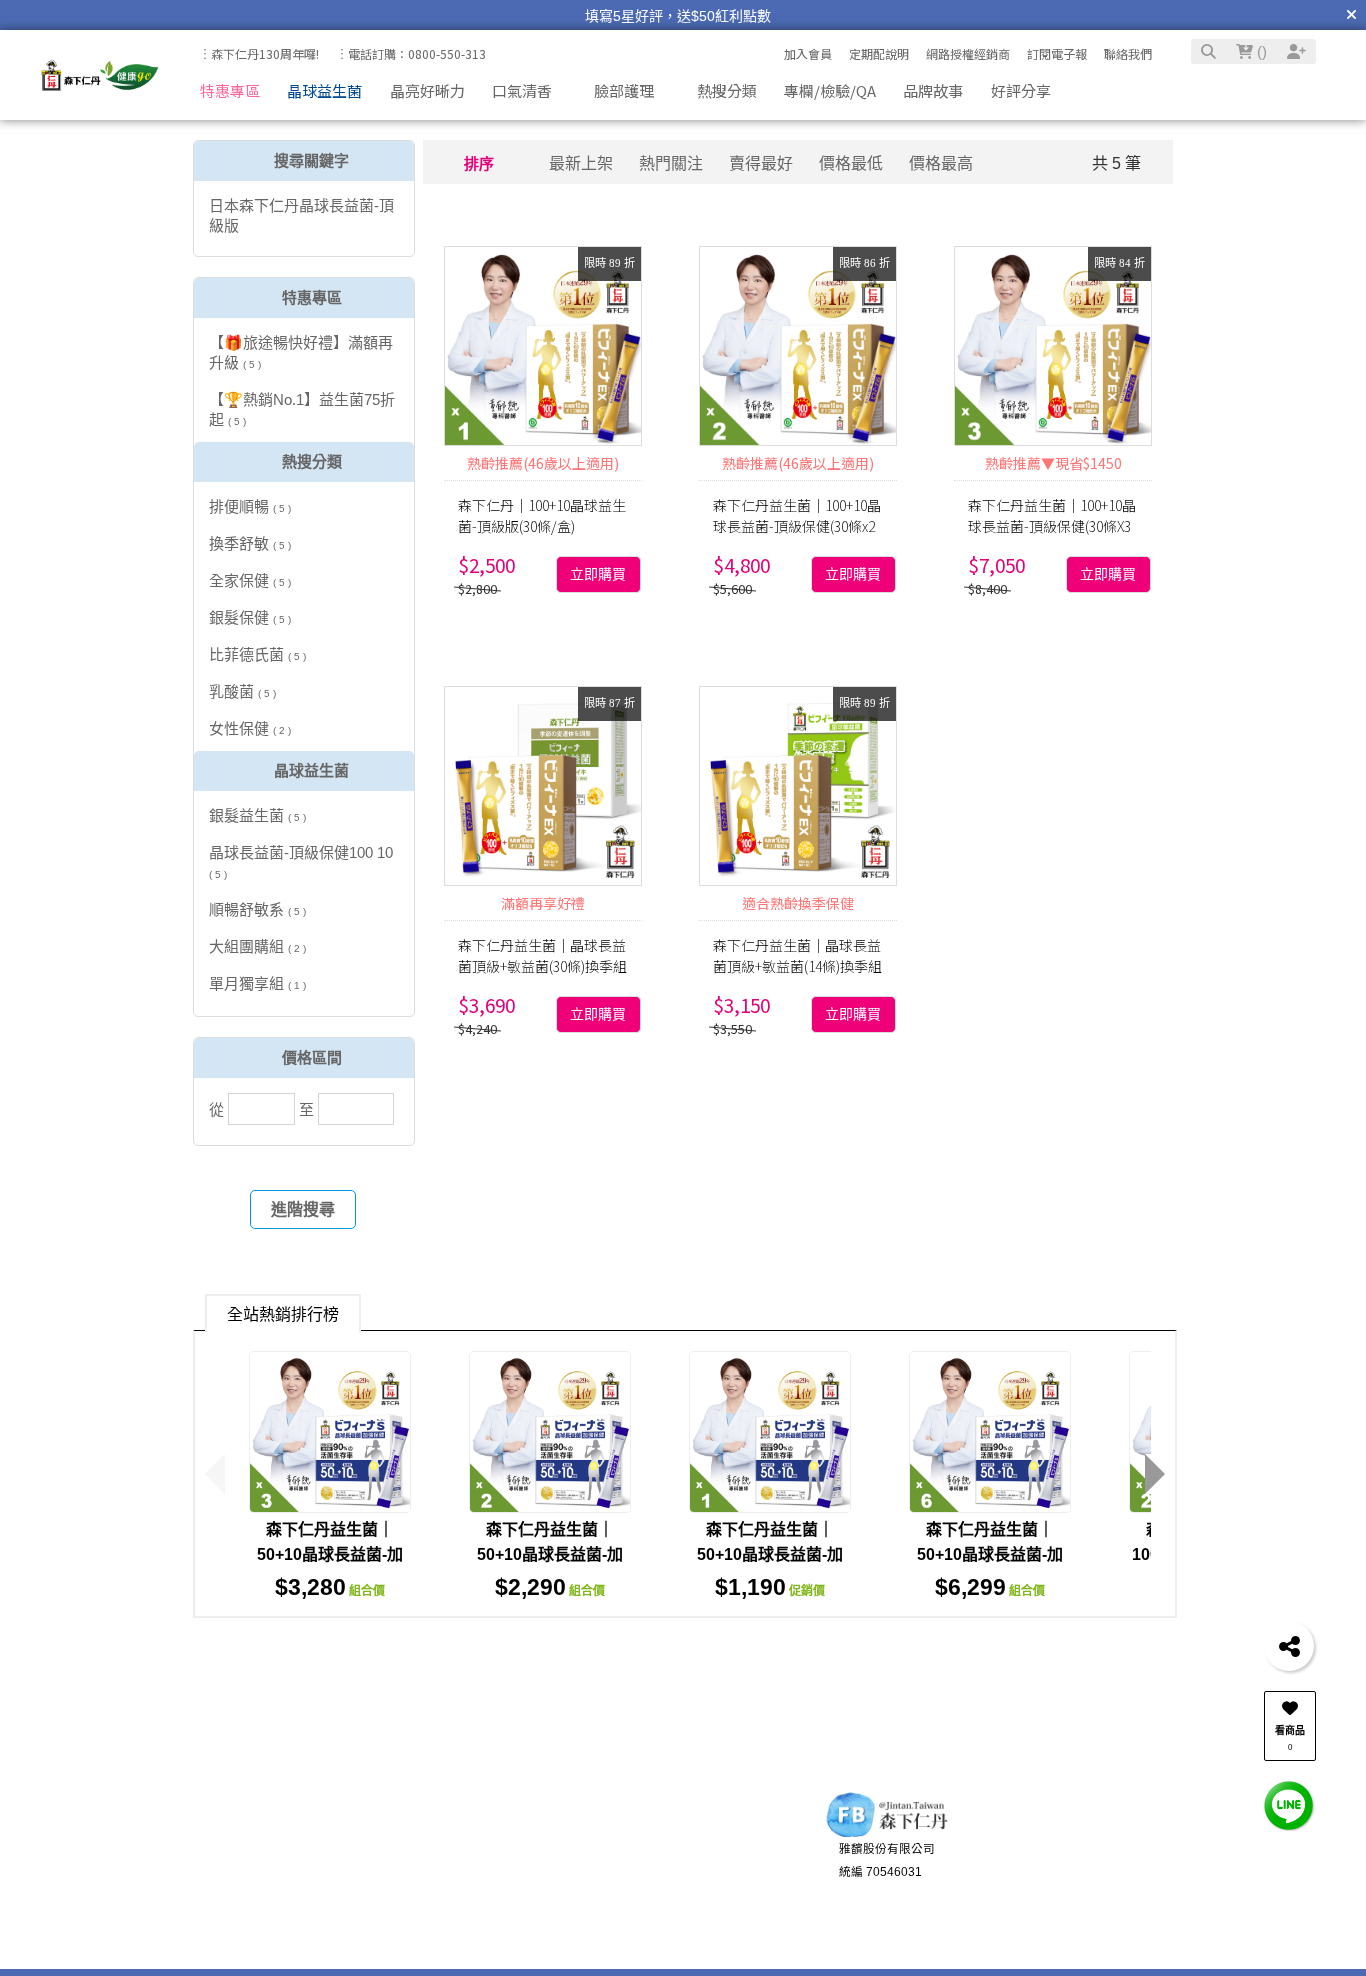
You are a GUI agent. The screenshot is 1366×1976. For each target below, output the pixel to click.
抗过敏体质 (1214, 1662)
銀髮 (668, 1662)
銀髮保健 (250, 617)
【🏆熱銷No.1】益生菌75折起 (302, 409)
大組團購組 (257, 946)
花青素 (308, 1697)
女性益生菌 (534, 1662)
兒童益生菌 (261, 1662)
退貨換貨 (261, 1930)
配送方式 (261, 1906)
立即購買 (598, 574)
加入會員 (808, 53)
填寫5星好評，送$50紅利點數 (678, 16)
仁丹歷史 (530, 1883)
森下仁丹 (826, 1697)
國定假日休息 (682, 1930)
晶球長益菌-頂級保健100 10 (301, 862)
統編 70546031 (880, 1891)
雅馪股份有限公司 (887, 1867)
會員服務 (378, 1829)
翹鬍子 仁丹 (358, 1662)
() (1260, 51)
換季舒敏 (250, 543)
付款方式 (261, 1883)
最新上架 (581, 163)
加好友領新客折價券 (1091, 1867)
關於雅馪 (530, 1860)
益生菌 (993, 1662)
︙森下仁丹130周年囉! (259, 53)
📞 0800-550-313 (693, 1860)
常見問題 (390, 1906)
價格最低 (851, 163)
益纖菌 (613, 1662)
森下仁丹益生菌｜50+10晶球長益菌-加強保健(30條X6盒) (990, 1554)
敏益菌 (1056, 1662)
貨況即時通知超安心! (1092, 1891)
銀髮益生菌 (257, 815)
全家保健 (250, 580)
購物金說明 (396, 1930)
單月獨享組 (257, 983)
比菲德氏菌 (257, 654)
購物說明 (250, 1829)
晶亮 (715, 1662)
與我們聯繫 (665, 1829)
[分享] (1289, 1646)
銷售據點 (530, 1906)
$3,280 (330, 1587)
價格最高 (941, 163)
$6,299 (990, 1587)
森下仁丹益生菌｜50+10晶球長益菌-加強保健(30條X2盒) (550, 1554)
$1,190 (770, 1587)
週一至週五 (676, 1883)
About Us (518, 1829)
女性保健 (250, 728)
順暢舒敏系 (257, 909)
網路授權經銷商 (968, 53)
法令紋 (245, 1697)
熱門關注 (671, 163)
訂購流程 (261, 1860)
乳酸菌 (242, 691)
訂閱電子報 (1057, 53)
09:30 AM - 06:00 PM (702, 1906)
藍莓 (763, 1697)
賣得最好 (761, 163)
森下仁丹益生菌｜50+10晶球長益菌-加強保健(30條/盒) (770, 1554)
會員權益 (390, 1883)
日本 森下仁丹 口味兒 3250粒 (850, 1662)
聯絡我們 (1128, 53)
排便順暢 (250, 506)
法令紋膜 (1127, 1662)
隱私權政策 (536, 1930)
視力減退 (447, 1662)
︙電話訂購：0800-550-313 (411, 53)
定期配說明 (879, 53)
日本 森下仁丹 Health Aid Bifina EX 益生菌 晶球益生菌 (539, 1697)
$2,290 (550, 1587)
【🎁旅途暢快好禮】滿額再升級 (301, 352)
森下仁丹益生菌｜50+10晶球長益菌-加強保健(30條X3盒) (330, 1554)
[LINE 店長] (1289, 1804)
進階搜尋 (303, 1209)
